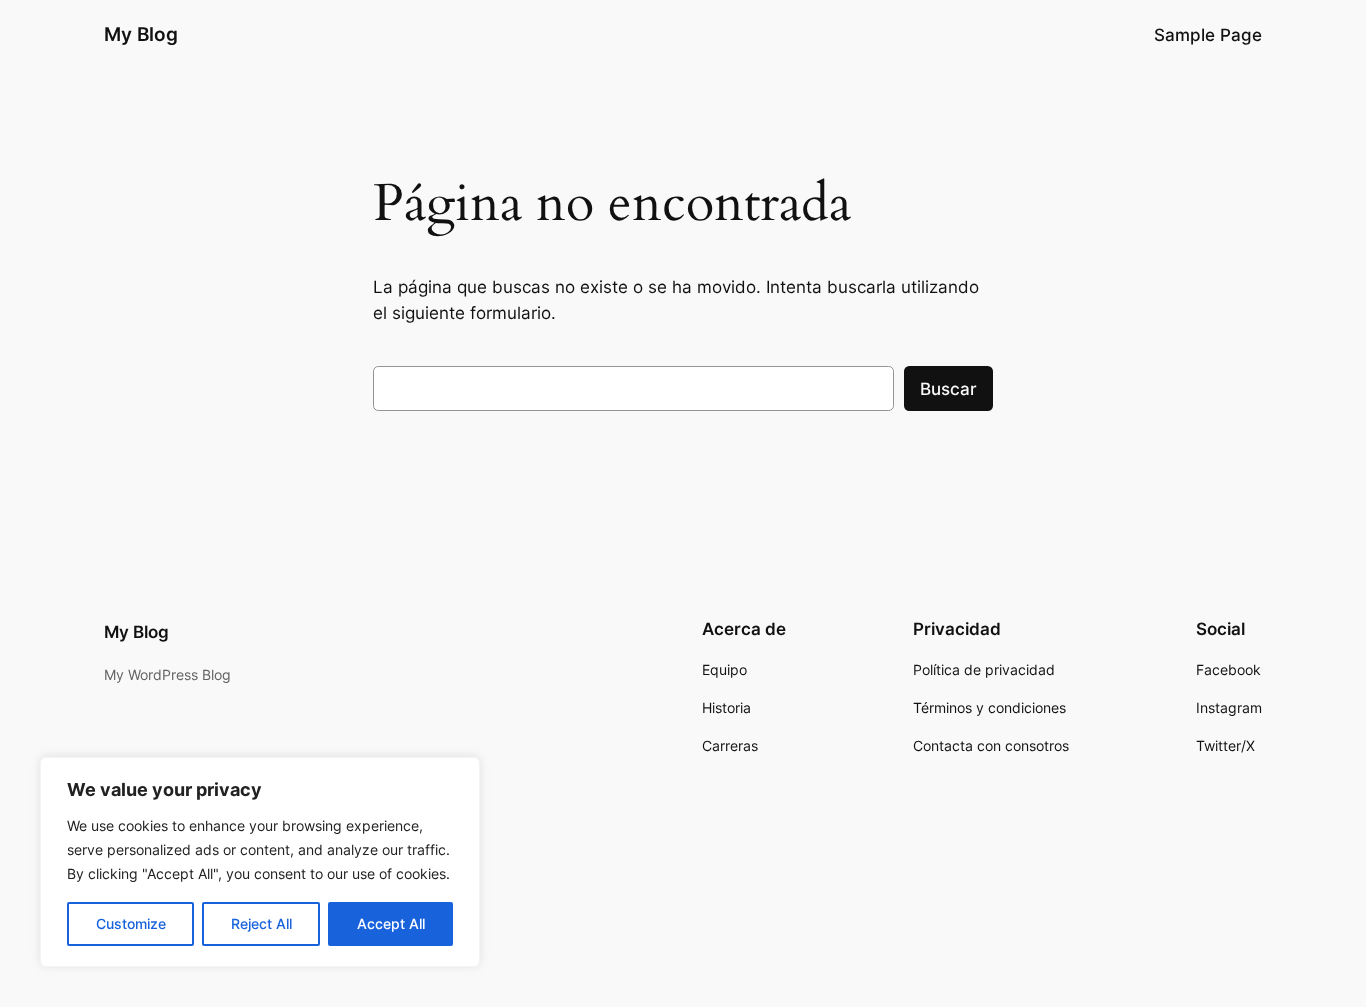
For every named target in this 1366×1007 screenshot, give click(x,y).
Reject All (261, 923)
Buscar (948, 389)
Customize (131, 923)
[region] (260, 862)
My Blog (141, 34)
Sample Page (1208, 35)
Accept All (391, 923)
